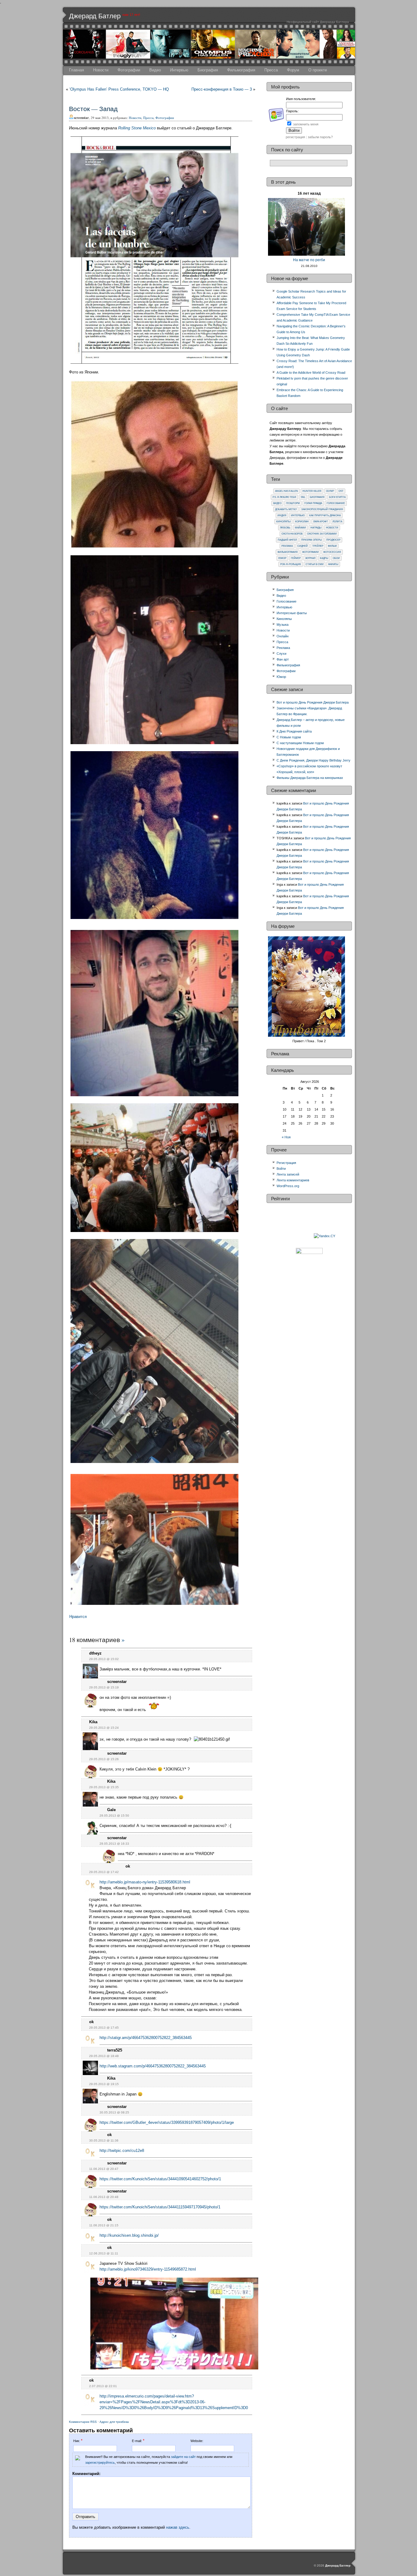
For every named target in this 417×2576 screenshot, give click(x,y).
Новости (101, 70)
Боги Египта (337, 497)
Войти (281, 1169)
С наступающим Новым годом (300, 743)
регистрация (295, 137)
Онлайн (283, 636)
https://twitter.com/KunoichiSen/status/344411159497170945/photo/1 (160, 2207)
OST (341, 491)
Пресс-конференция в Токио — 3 (222, 89)
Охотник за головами (322, 534)
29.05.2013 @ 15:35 (104, 1787)
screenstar (117, 1682)
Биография (208, 70)
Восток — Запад (93, 109)
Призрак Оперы (312, 540)
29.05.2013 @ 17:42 (104, 1872)
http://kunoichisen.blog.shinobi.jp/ (129, 2235)
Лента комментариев (293, 1180)
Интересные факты (292, 613)
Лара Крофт (321, 522)
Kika (93, 1722)
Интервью (179, 70)
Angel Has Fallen (286, 491)
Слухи (281, 654)
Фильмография (241, 70)
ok (128, 1866)
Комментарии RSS (83, 2422)
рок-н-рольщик (291, 564)
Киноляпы (283, 522)
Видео (155, 70)
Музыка (283, 625)
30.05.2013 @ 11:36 (104, 2140)
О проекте (318, 70)
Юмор (282, 558)
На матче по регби (309, 260)
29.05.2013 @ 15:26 (104, 1759)
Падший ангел (287, 540)
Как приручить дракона (325, 515)
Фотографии (129, 70)
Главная (76, 70)
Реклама (287, 546)
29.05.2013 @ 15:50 (114, 1816)
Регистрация (286, 1163)
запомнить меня (306, 124)
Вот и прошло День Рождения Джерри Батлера (313, 702)
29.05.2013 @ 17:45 (104, 2028)
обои (336, 558)
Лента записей (288, 1174)
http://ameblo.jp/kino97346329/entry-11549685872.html (148, 2269)
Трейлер (318, 546)
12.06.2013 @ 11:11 (104, 2253)
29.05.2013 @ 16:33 (114, 1844)
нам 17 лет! (131, 15)
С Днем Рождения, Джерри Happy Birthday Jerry (314, 760)
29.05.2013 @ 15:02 (104, 1659)
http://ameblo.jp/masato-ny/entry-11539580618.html (145, 1882)
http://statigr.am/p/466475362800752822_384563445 (146, 2038)
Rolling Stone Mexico (137, 128)
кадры (324, 558)
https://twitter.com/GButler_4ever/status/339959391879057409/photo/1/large (167, 2122)
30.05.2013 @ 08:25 (114, 2112)
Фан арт (283, 659)
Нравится (78, 1617)
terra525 (115, 2050)
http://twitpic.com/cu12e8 (122, 2151)
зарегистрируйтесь (100, 2463)
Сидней (303, 546)
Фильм (332, 546)
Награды (316, 528)
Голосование (336, 503)
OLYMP (330, 491)
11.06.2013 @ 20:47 (104, 2169)
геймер (296, 558)
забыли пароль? (320, 137)
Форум (293, 70)
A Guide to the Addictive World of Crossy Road (311, 373)
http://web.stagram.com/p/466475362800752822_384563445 (153, 2066)
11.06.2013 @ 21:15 (104, 2225)
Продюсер (333, 540)
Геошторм (293, 503)
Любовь (285, 528)
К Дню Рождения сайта (294, 731)
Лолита (337, 522)
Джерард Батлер (95, 16)
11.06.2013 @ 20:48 (104, 2197)
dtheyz (95, 1653)
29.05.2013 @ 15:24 (104, 1728)
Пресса (271, 70)
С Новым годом (289, 737)
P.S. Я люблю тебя (284, 497)
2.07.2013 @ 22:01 (103, 2386)
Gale (111, 1810)
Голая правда (313, 503)
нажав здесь (178, 2527)
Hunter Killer (312, 491)
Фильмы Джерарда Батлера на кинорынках (310, 778)
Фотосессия (332, 552)
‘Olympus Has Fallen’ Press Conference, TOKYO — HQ (119, 89)
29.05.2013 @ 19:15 (104, 2084)
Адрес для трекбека (114, 2422)
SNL (303, 497)
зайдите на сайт (183, 2457)
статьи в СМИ (315, 564)
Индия (282, 515)
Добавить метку (286, 509)
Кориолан (302, 522)
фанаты (333, 564)
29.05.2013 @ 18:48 (104, 2056)
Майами (300, 528)
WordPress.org (288, 1186)
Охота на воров (292, 534)
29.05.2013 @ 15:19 (104, 1687)
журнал (310, 558)
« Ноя (286, 1137)
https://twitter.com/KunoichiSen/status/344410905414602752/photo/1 (160, 2179)
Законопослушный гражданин (322, 509)
